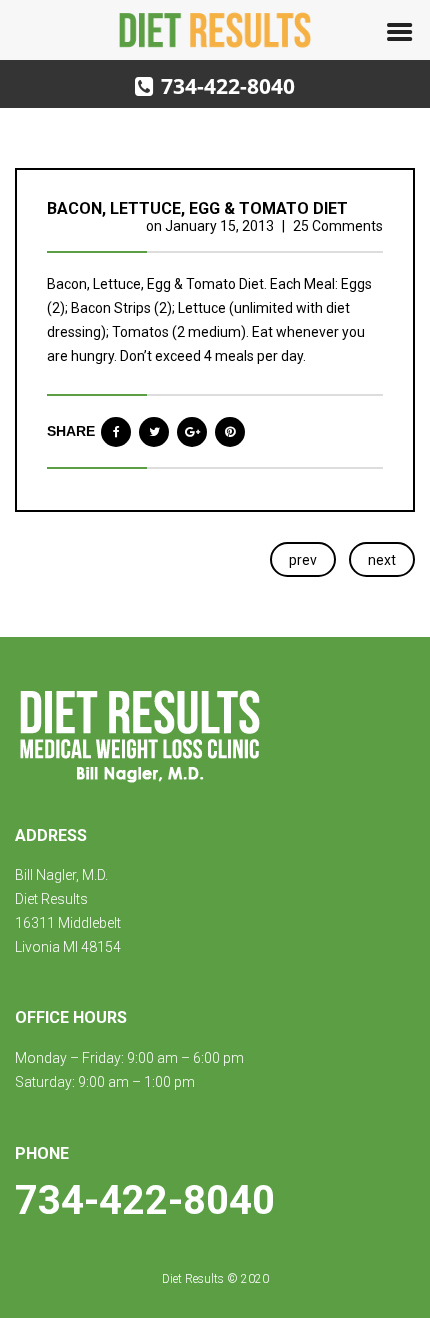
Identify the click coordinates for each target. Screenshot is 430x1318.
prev (303, 560)
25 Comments (338, 226)
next (382, 560)
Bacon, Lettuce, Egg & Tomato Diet (197, 208)
